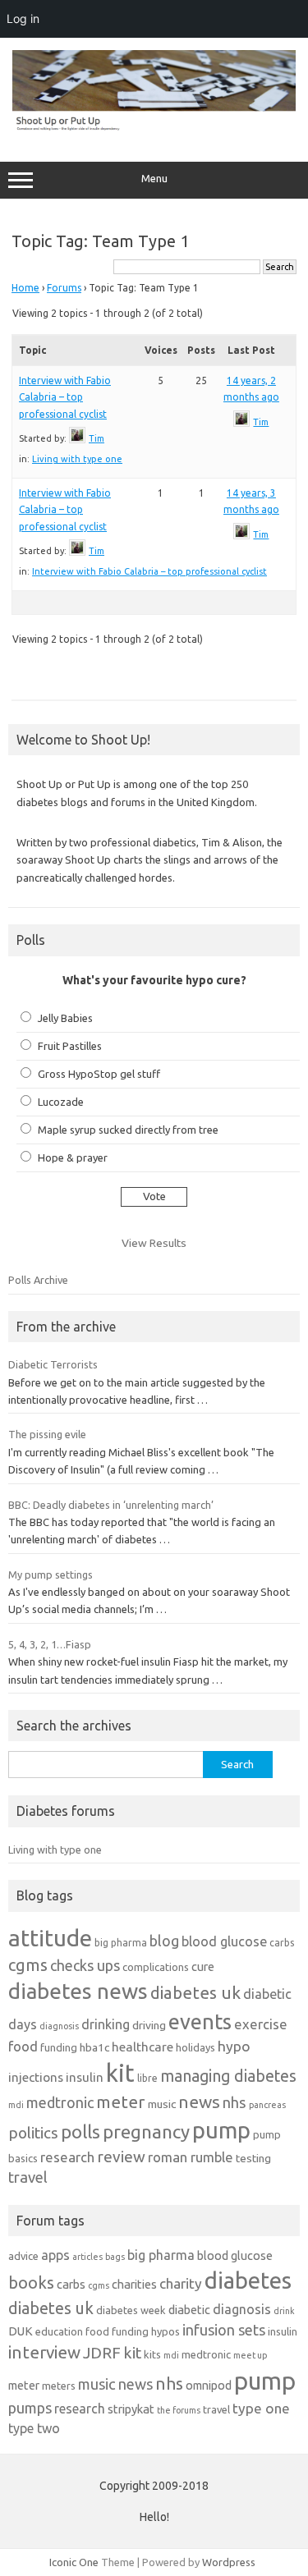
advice (23, 2256)
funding (59, 2047)
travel (28, 2177)
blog (164, 1941)
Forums (64, 288)
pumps (30, 2408)
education (59, 2331)
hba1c (94, 2047)
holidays (195, 2047)
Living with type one (77, 459)
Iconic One (74, 2562)
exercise (261, 2024)
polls (80, 2131)
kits (152, 2354)
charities (134, 2284)
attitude (50, 1938)
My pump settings (51, 1574)
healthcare (143, 2047)
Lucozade (61, 1102)
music (162, 2104)
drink (284, 2311)
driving (149, 2025)
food (23, 2046)
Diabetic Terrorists (53, 1364)
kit (120, 2073)
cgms (28, 1965)
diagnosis (59, 2026)
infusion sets (224, 2330)
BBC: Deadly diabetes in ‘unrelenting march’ (111, 1505)
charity (181, 2283)
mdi (16, 2105)
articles (87, 2257)
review (121, 2157)
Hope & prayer (73, 1157)
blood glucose (224, 1941)
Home (25, 288)
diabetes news (78, 1991)
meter (121, 2102)
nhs (234, 2102)
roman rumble (191, 2157)
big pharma (121, 1943)
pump (221, 2130)
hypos (165, 2331)
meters (59, 2386)
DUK (21, 2331)
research (67, 2157)
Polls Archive (38, 1280)
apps (55, 2255)
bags (115, 2257)
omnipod (209, 2385)
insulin (85, 2077)
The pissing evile (47, 1434)
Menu (154, 179)
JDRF (102, 2353)
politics (33, 2133)
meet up (250, 2355)
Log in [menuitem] (23, 18)
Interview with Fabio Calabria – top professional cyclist (65, 397)
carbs (282, 1943)
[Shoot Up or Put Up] (154, 127)
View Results (154, 1243)
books (31, 2283)
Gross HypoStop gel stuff (99, 1074)
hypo (234, 2046)
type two (34, 2428)
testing (253, 2158)
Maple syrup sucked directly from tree (128, 1130)
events (200, 2021)
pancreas (267, 2105)
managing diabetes (228, 2076)
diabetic (189, 2310)
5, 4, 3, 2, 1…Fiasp (50, 1644)
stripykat (131, 2409)
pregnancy (146, 2131)
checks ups (85, 1965)
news (199, 2102)
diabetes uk (195, 1993)
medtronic (60, 2102)
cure (203, 1966)
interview (44, 2352)
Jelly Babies (65, 1018)
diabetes (248, 2280)
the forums (179, 2410)
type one (261, 2408)
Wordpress (229, 2562)
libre (147, 2078)
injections (36, 2077)
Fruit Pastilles (70, 1046)
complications (156, 1967)
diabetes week (131, 2310)
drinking (106, 2024)
